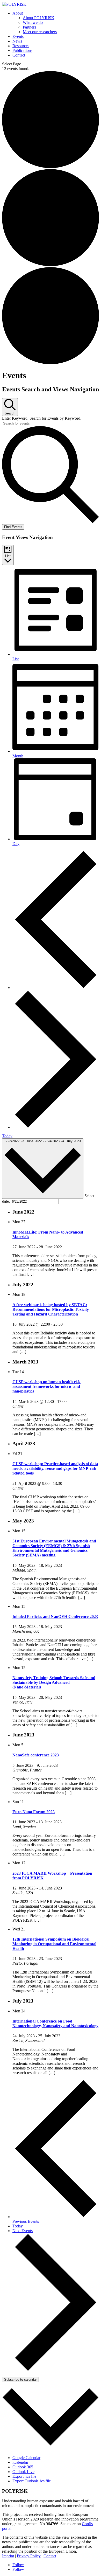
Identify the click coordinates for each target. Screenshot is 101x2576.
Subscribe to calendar (20, 2380)
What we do (33, 22)
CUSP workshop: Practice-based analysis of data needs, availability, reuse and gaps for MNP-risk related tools (55, 1468)
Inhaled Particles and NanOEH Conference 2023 (55, 1616)
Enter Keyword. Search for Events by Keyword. (42, 418)
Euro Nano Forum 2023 (34, 1812)
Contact (19, 55)
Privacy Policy (29, 2556)
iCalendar (20, 2462)
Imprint (8, 2556)
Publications (22, 50)
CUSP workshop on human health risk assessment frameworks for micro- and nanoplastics (46, 1386)
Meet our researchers (40, 32)
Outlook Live (23, 2472)
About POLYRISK (39, 18)
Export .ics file (24, 2476)
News (17, 41)
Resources (21, 46)
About (18, 13)
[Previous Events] (56, 988)
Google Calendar (26, 2458)
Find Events (13, 527)
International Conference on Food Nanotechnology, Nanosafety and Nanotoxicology (55, 2023)
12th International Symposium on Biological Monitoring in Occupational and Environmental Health (54, 1944)
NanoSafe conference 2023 (36, 1755)
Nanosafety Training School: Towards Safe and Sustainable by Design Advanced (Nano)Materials (54, 1682)
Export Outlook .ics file (32, 2481)
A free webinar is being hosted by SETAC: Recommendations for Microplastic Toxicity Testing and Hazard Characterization (51, 1309)
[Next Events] (56, 1127)
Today (7, 1136)
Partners (29, 27)
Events (18, 36)
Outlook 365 (23, 2467)
